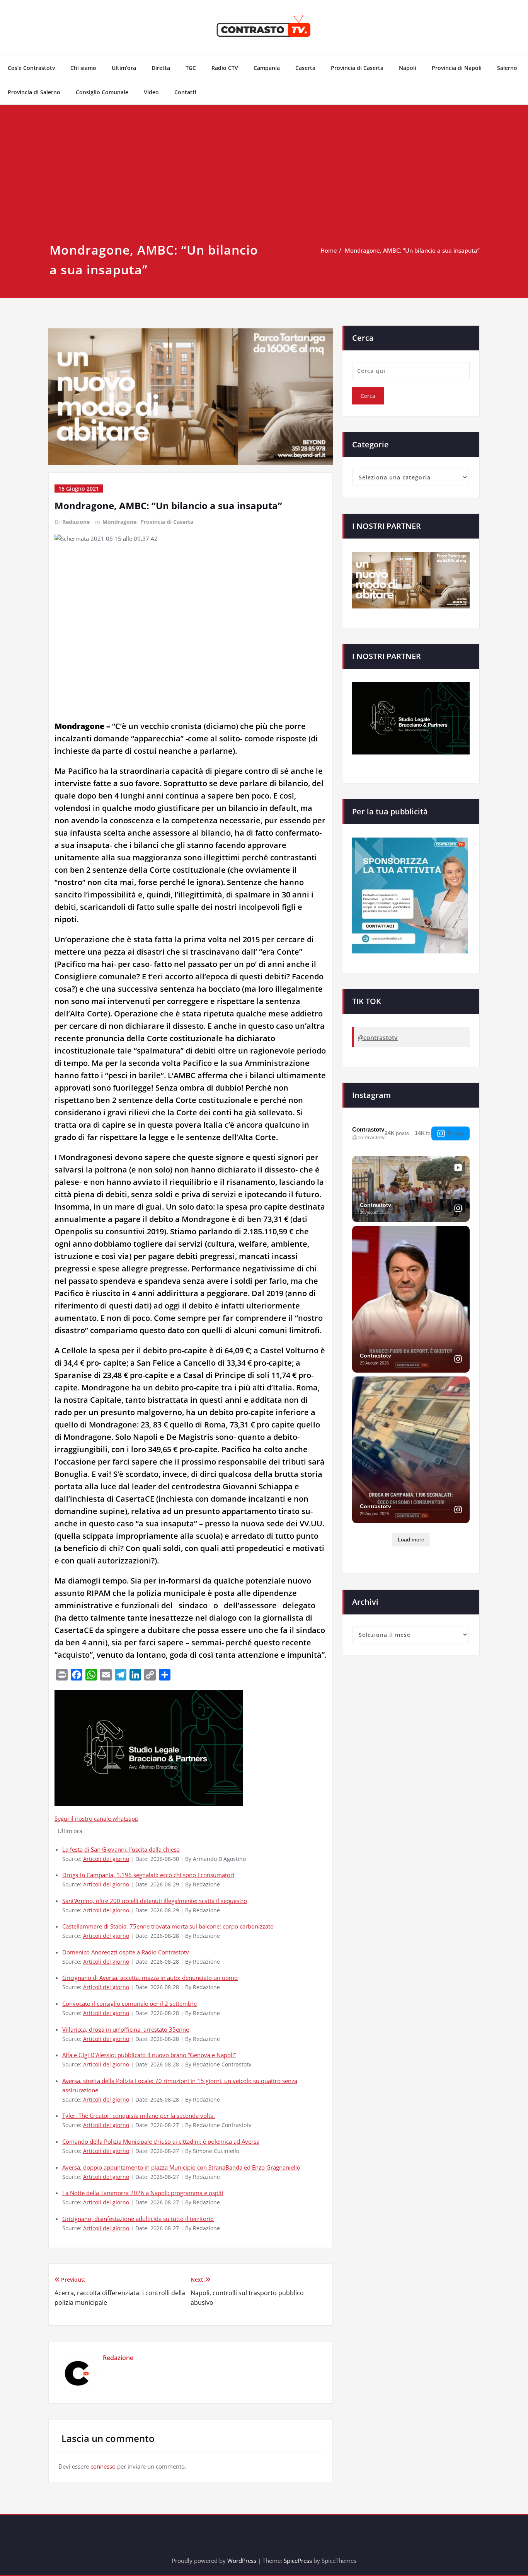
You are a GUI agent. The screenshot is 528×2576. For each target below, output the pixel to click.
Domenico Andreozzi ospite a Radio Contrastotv (126, 1952)
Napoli (408, 68)
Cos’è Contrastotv (31, 68)
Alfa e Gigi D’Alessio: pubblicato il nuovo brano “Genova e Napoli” (149, 2055)
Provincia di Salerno (34, 92)
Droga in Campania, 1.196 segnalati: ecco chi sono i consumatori (148, 1875)
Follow (456, 1133)
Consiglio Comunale (102, 92)
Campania (267, 68)
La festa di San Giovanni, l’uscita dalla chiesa (121, 1849)
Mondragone (119, 522)
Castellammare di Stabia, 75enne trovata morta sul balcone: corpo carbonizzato (168, 1926)
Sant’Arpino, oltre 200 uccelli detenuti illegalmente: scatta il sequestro (155, 1901)
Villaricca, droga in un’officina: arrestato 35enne (126, 2029)
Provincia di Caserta (357, 68)
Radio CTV (225, 68)
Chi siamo (83, 68)
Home (329, 250)
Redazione (76, 522)
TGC (191, 68)
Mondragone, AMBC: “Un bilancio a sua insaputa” (412, 250)
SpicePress (298, 2561)
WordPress (242, 2561)
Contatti (185, 92)
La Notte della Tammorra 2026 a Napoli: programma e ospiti (143, 2193)
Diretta (161, 68)
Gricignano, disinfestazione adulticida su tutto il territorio (138, 2219)
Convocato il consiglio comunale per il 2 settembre (129, 2003)
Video (151, 92)
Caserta (305, 68)
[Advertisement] (264, 182)
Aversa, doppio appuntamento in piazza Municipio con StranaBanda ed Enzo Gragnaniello (181, 2167)
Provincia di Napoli (457, 68)
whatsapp (125, 1818)
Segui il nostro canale (83, 1818)
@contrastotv (378, 1038)
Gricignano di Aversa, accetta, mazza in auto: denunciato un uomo (150, 1978)
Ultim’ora (124, 68)
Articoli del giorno (106, 1859)
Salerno (507, 68)
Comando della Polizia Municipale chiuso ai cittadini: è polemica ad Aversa (161, 2141)
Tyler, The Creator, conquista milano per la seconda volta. (139, 2116)
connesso (103, 2466)
